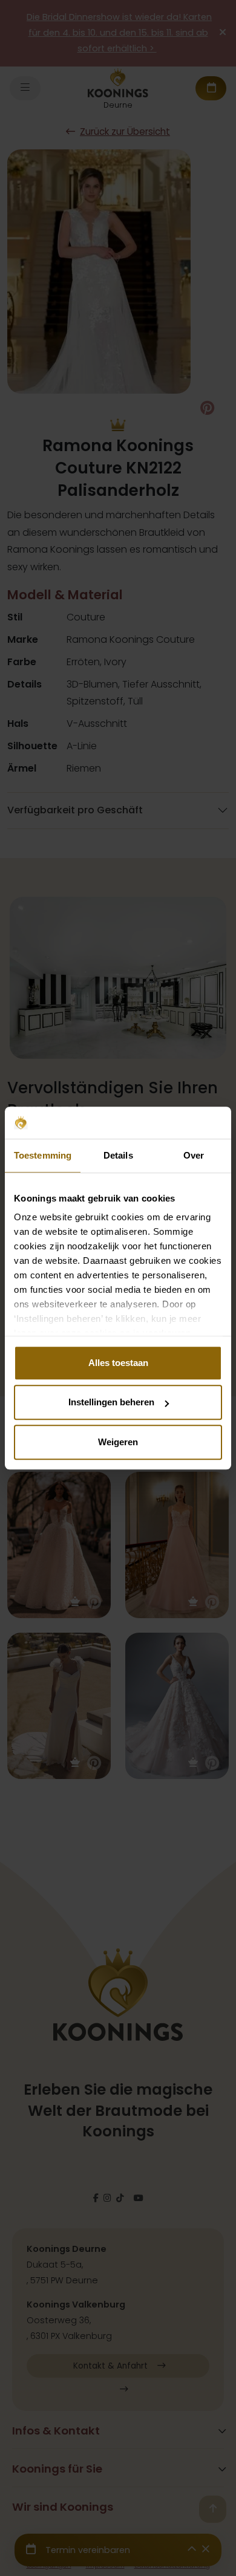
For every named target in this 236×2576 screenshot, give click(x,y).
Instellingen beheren (111, 1402)
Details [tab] (118, 1155)
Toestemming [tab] (43, 1155)
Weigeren (118, 1442)
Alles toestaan (118, 1363)
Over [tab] (194, 1155)
